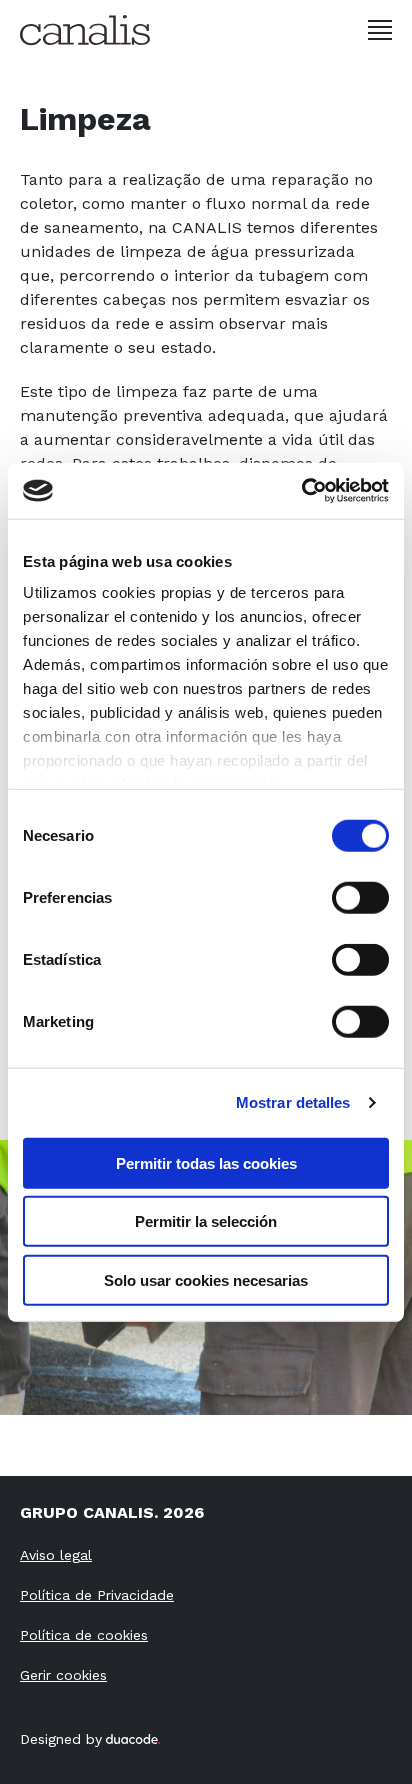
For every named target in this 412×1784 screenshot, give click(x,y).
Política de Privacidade (97, 1595)
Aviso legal (56, 1555)
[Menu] (380, 30)
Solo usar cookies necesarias (206, 1279)
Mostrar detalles (293, 1102)
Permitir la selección (206, 1221)
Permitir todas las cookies (206, 1162)
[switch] (360, 897)
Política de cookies (84, 1635)
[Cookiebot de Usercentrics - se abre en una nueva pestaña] (301, 491)
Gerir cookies (63, 1675)
